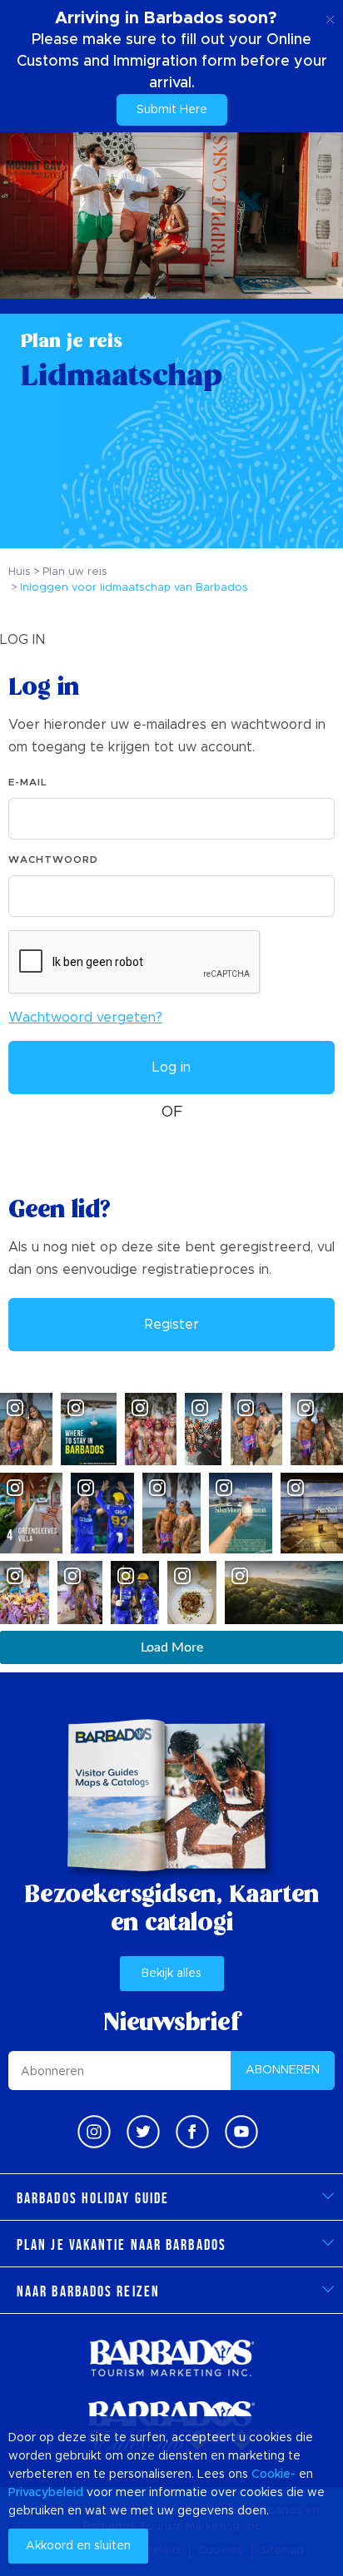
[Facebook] (192, 2132)
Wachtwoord (53, 859)
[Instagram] (94, 2132)
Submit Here (172, 110)
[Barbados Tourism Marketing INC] (171, 2358)
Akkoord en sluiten (78, 2546)
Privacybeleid (46, 2493)
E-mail (28, 782)
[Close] (330, 17)
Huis (20, 572)
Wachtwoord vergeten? (85, 1018)
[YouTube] (241, 2132)
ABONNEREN (283, 2070)
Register (172, 1325)
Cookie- (273, 2474)
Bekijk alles (171, 1974)
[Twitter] (143, 2132)
